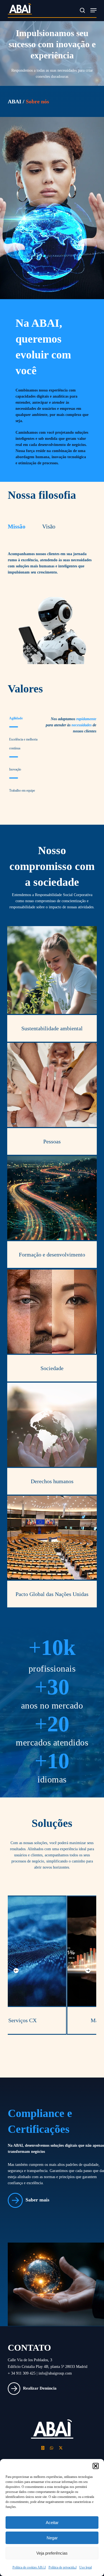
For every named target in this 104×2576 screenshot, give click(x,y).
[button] (96, 2466)
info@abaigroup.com (55, 2373)
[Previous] (16, 1971)
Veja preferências (52, 2553)
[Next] (88, 1971)
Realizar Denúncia (40, 2388)
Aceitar (52, 2523)
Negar (52, 2538)
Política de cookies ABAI (29, 2567)
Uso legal (86, 2567)
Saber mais (37, 2200)
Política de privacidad (63, 2567)
